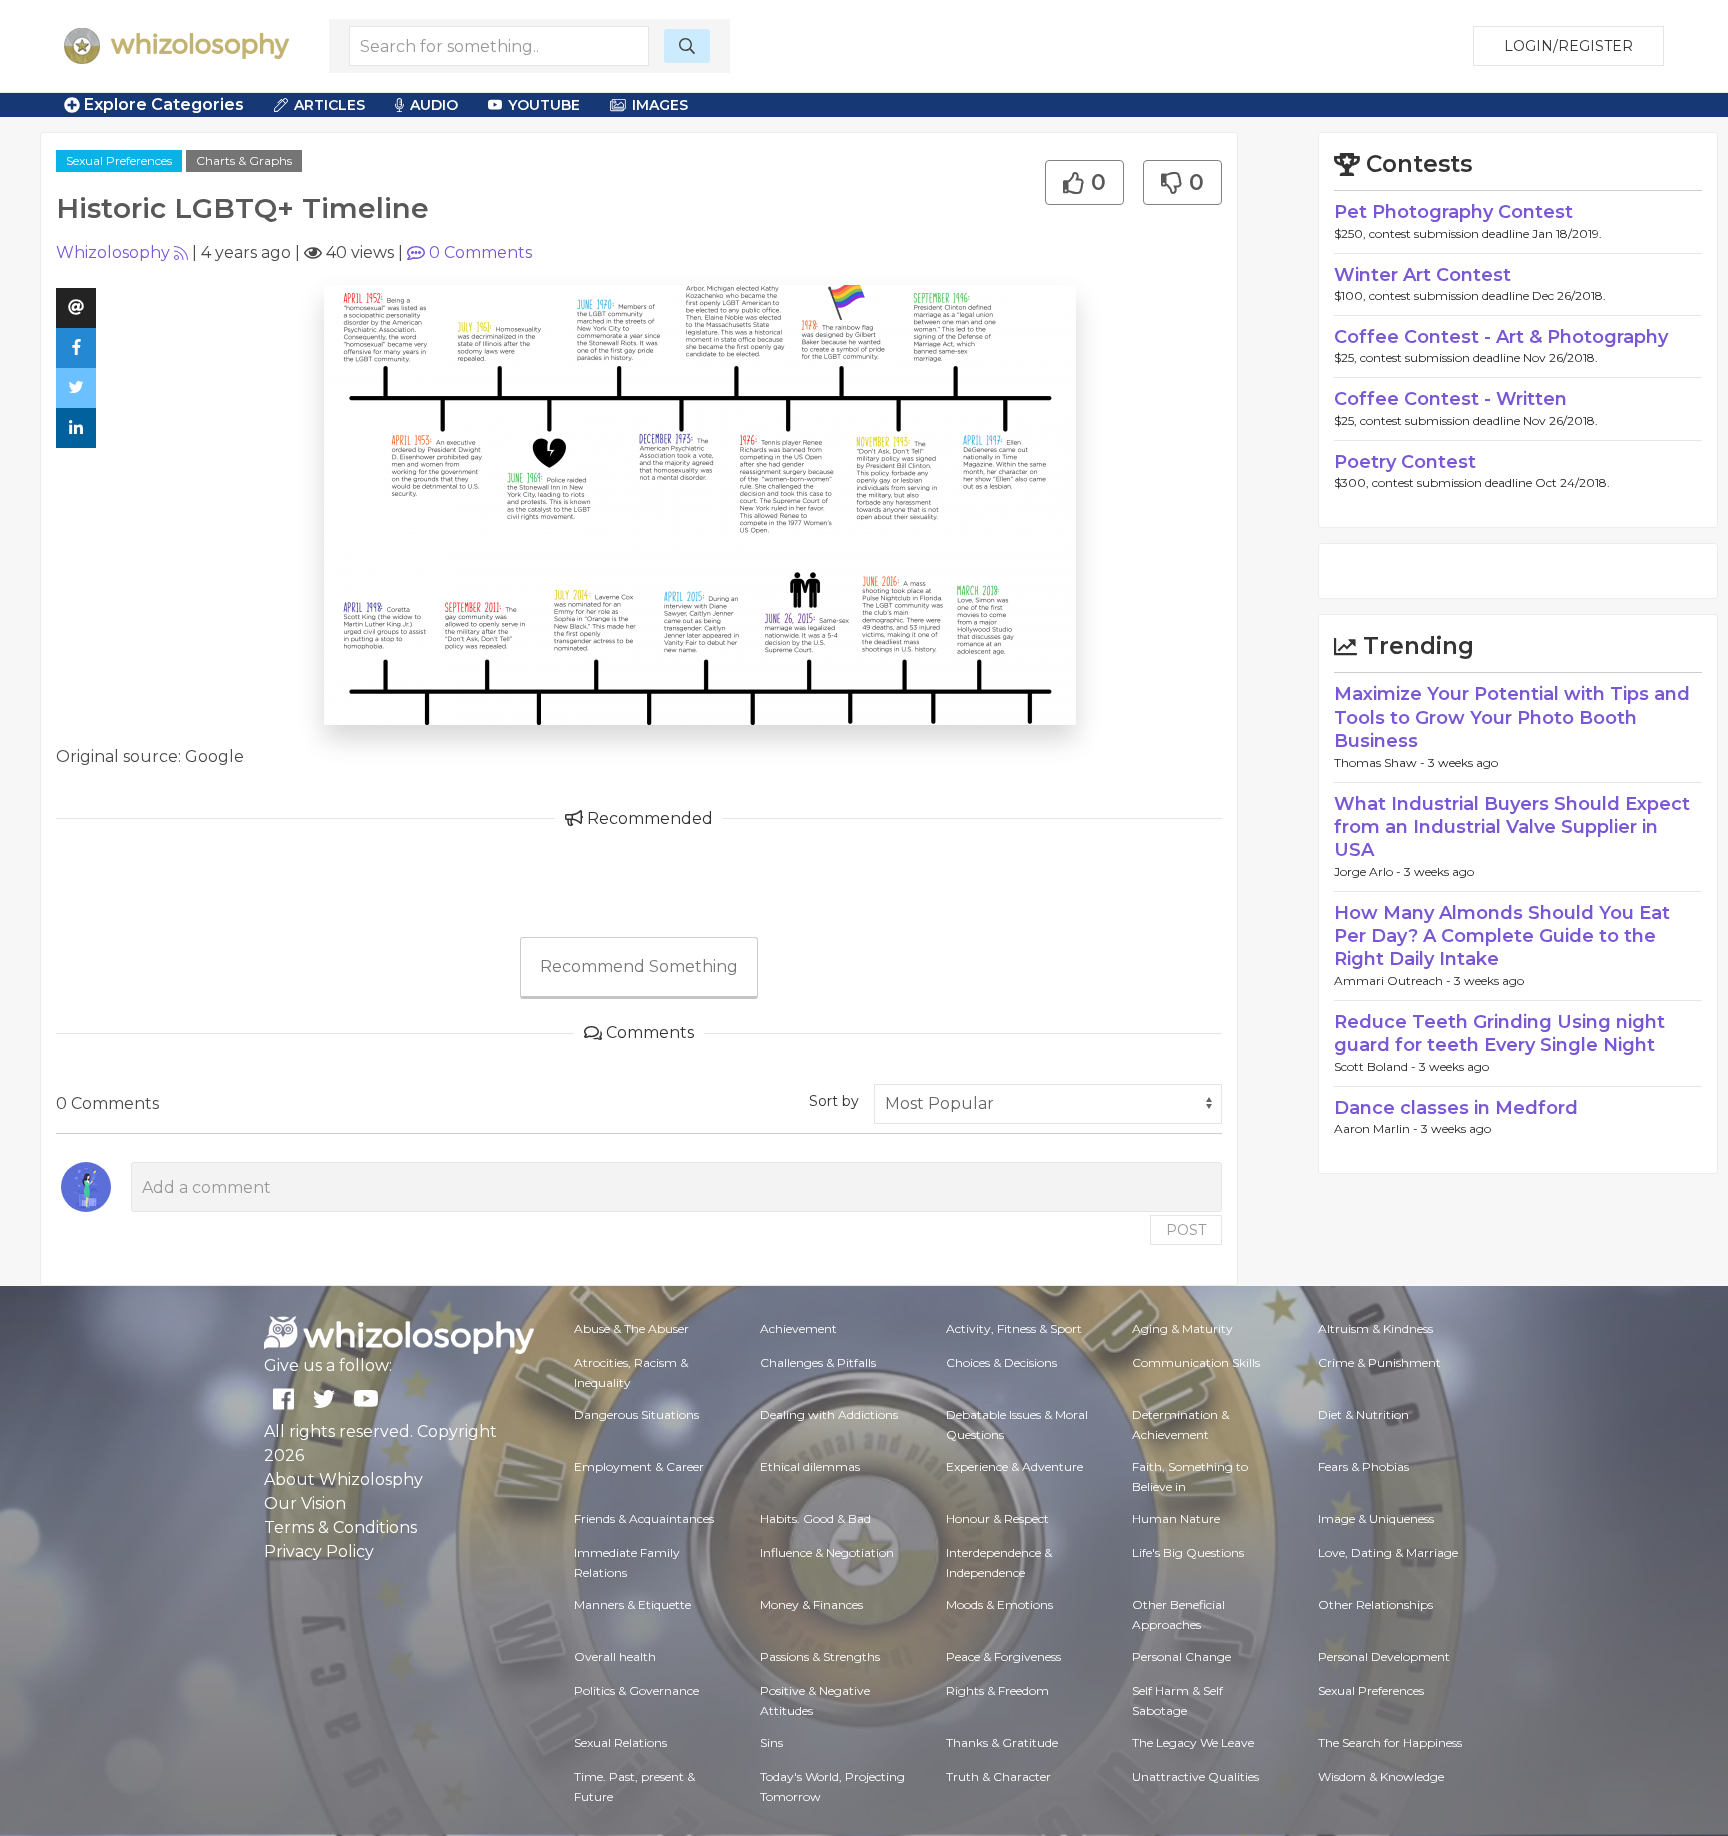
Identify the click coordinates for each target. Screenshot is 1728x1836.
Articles (329, 105)
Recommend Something (639, 966)
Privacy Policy (319, 1551)
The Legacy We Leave (1193, 1742)
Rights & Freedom (997, 1690)
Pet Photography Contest (1453, 212)
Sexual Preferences (119, 160)
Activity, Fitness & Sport (1014, 1328)
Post (1186, 1230)
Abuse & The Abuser (631, 1328)
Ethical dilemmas (810, 1466)
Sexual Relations (620, 1742)
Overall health (615, 1656)
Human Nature (1176, 1518)
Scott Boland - (1376, 1066)
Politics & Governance (636, 1690)
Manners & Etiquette (632, 1604)
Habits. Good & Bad (815, 1518)
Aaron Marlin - (1377, 1128)
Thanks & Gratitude (1002, 1742)
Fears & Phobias (1363, 1466)
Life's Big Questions (1188, 1552)
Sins (771, 1742)
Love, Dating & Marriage (1388, 1552)
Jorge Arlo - (1369, 871)
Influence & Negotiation (827, 1552)
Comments (480, 252)
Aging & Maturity (1182, 1328)
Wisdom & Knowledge (1381, 1776)
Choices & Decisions (1001, 1362)
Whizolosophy (113, 252)
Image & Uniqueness (1376, 1518)
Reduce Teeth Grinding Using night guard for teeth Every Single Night (1499, 1033)
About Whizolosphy (343, 1479)
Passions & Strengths (820, 1656)
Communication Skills (1196, 1362)
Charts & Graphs (244, 160)
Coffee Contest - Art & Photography (1501, 337)
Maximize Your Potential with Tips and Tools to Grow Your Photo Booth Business (1512, 717)
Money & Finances (811, 1604)
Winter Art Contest (1422, 275)
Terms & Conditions (340, 1527)
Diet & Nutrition (1363, 1414)
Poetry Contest (1405, 462)
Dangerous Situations (636, 1414)
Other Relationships (1375, 1604)
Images (660, 105)
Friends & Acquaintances (644, 1518)
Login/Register (1568, 46)
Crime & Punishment (1379, 1362)
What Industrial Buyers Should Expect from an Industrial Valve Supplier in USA (1512, 827)
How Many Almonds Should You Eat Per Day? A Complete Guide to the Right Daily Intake (1502, 936)
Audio (434, 105)
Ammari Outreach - (1394, 980)
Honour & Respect (997, 1518)
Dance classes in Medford (1456, 1108)
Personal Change (1181, 1656)
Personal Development (1384, 1656)
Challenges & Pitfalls (818, 1362)
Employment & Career (639, 1466)
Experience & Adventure (1014, 1466)
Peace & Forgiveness (1003, 1656)
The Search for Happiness (1390, 1742)
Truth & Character (998, 1776)
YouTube (544, 105)
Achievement (798, 1328)
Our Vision (305, 1503)
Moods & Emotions (999, 1604)
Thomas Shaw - (1381, 762)
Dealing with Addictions (829, 1414)
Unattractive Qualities (1195, 1776)
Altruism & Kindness (1375, 1328)
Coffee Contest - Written (1450, 399)
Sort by (834, 1101)
